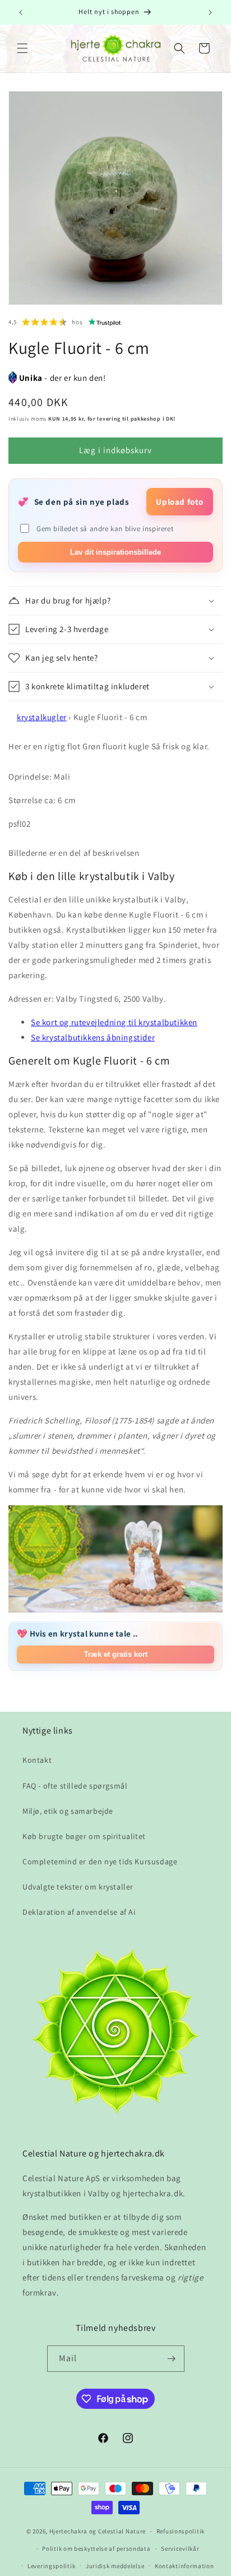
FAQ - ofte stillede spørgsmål (75, 1786)
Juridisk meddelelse (115, 2566)
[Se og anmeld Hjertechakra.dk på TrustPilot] (105, 322)
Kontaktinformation (184, 2566)
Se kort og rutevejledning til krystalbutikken (114, 1022)
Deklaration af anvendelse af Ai (79, 1912)
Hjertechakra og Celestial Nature (98, 2531)
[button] (22, 48)
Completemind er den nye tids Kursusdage (100, 1861)
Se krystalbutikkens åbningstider (93, 1037)
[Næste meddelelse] (210, 12)
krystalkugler (42, 717)
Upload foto (180, 502)
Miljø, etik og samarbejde (68, 1811)
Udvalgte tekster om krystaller (78, 1887)
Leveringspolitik (51, 2566)
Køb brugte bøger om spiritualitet (84, 1836)
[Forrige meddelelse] (21, 12)
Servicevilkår (180, 2549)
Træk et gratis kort (116, 1654)
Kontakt (37, 1760)
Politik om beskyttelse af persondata (96, 2549)
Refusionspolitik (181, 2531)
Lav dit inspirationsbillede (115, 552)
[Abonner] (172, 2359)
